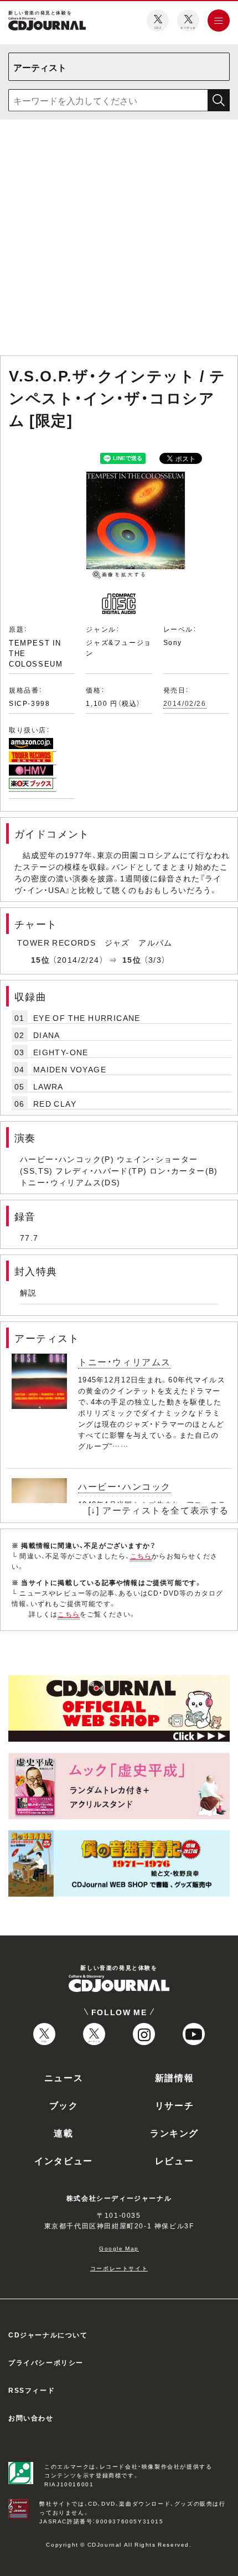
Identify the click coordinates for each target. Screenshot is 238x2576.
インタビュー (64, 2160)
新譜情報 (174, 2077)
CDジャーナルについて (48, 2335)
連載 (63, 2133)
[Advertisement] (119, 240)
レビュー (174, 2160)
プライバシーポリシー (46, 2362)
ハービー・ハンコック (125, 1486)
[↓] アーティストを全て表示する (159, 1510)
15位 (40, 959)
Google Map (119, 2248)
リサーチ (174, 2105)
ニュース (64, 2077)
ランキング (174, 2133)
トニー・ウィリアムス (125, 1361)
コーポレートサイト (119, 2268)
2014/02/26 (185, 703)
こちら (141, 1556)
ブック (64, 2105)
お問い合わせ (31, 2418)
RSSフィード (32, 2390)
